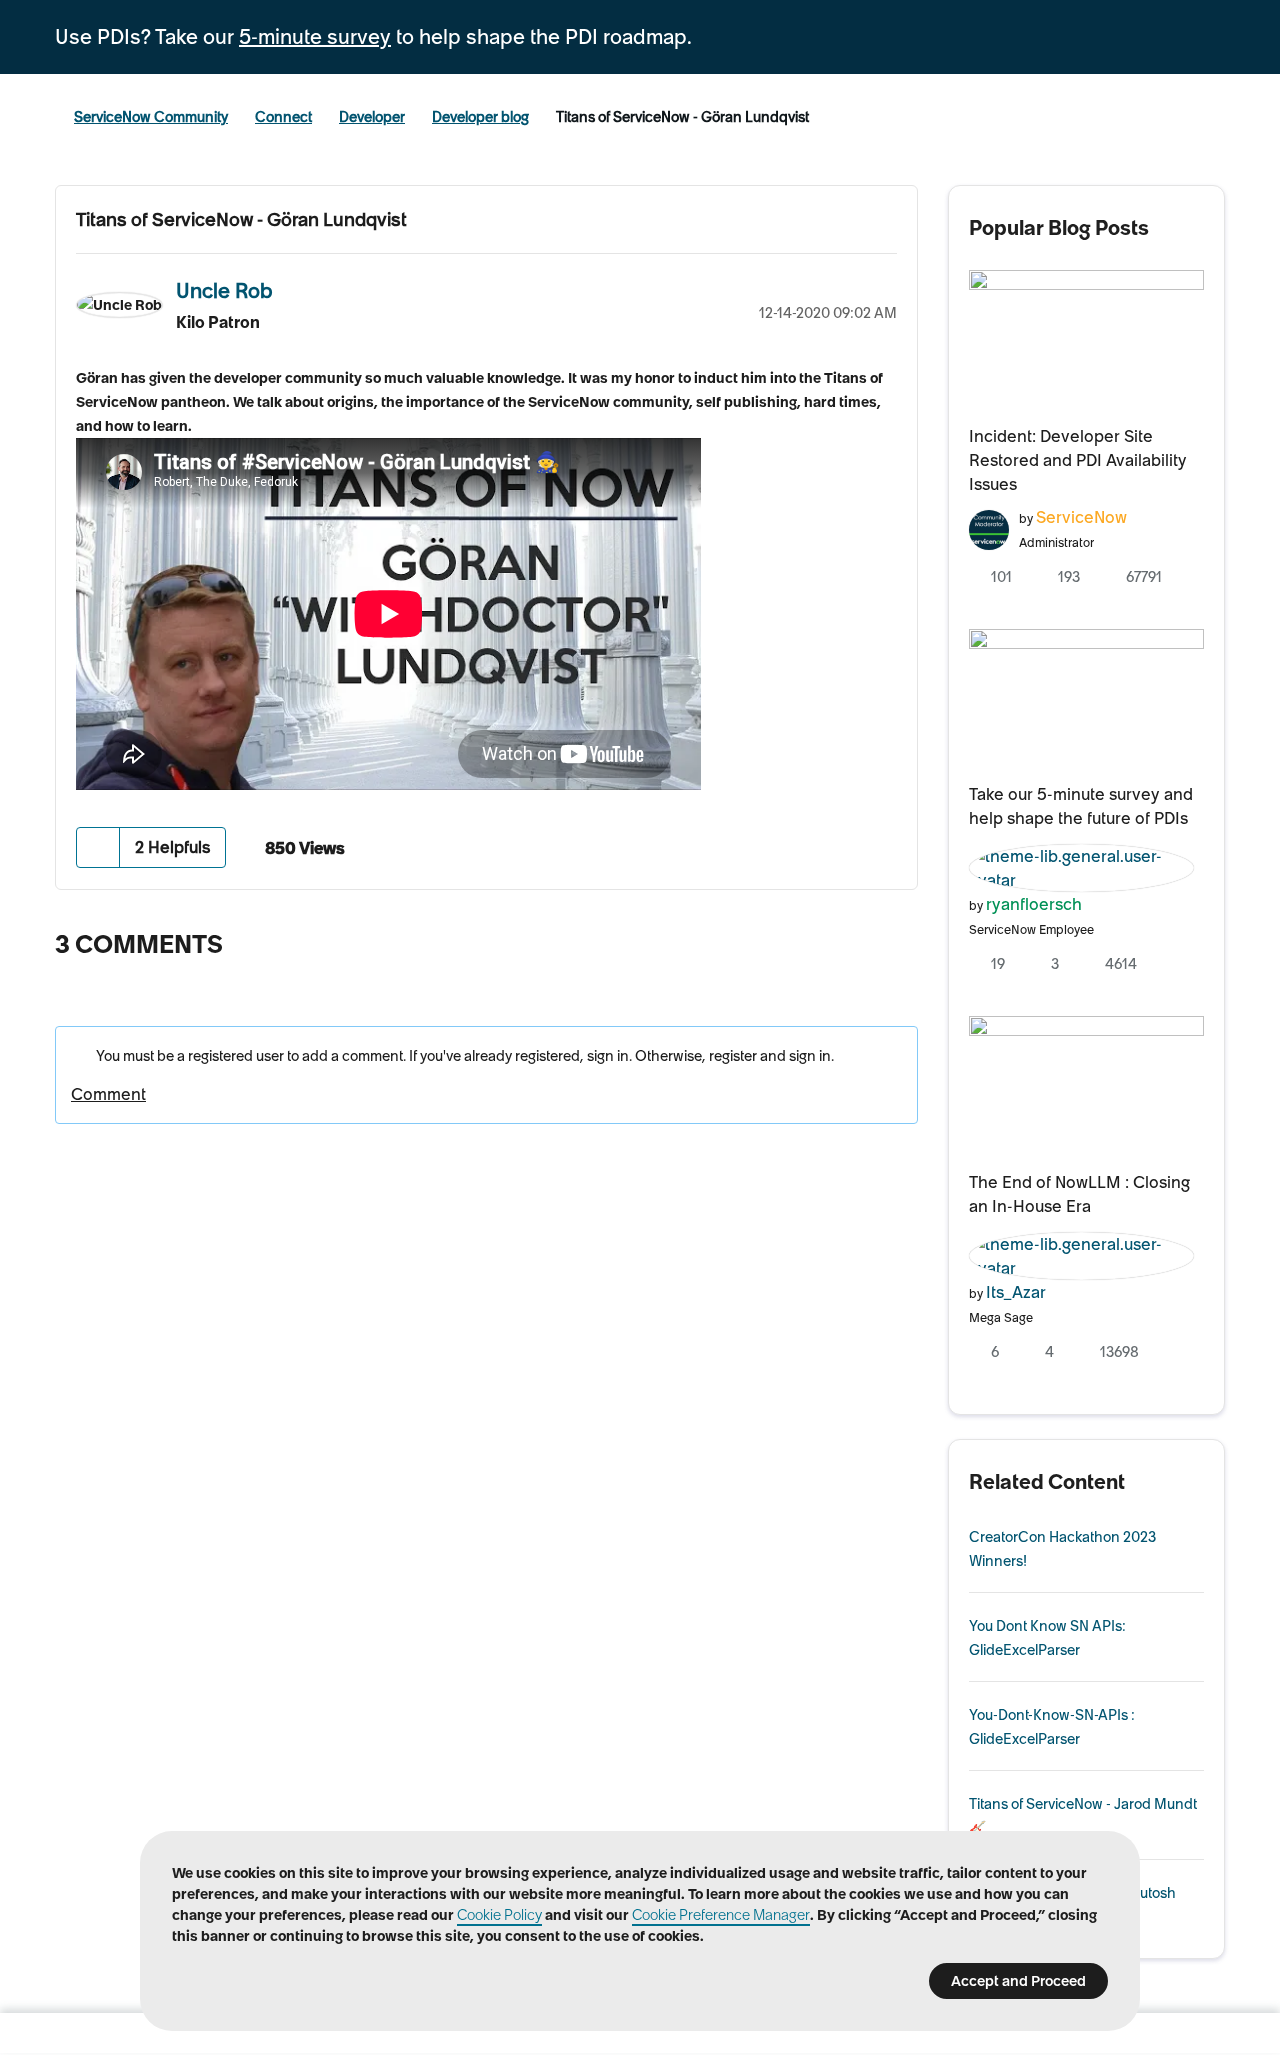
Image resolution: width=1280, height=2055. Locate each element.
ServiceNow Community (151, 117)
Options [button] (882, 288)
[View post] (1087, 336)
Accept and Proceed (1018, 1981)
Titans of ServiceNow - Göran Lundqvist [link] (682, 117)
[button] (98, 847)
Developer (372, 117)
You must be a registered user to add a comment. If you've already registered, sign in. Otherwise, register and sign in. (463, 1056)
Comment (108, 1094)
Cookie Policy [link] (499, 1915)
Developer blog (480, 117)
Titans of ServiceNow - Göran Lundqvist (241, 219)
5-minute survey (315, 37)
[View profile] (989, 527)
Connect (283, 117)
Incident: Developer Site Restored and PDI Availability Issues (1078, 460)
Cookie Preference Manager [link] (721, 1915)
